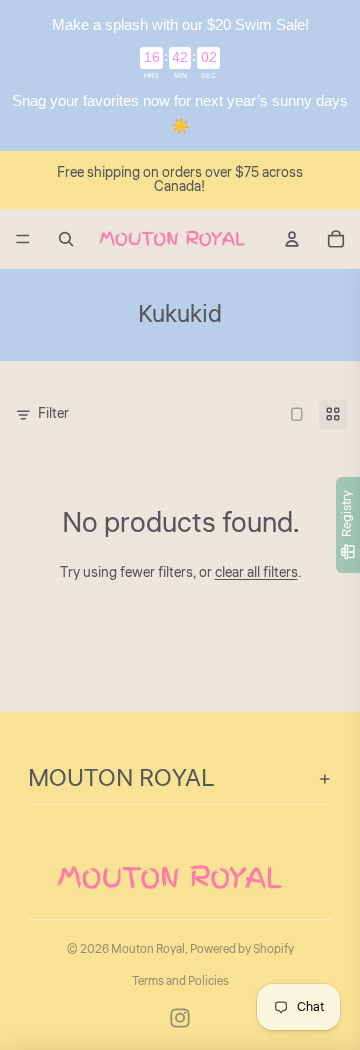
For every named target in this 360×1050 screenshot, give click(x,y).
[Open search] (66, 239)
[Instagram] (180, 1018)
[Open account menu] (292, 239)
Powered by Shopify (242, 949)
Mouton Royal (148, 949)
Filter (53, 414)
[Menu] (23, 239)
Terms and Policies (180, 981)
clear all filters (256, 573)
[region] (180, 75)
